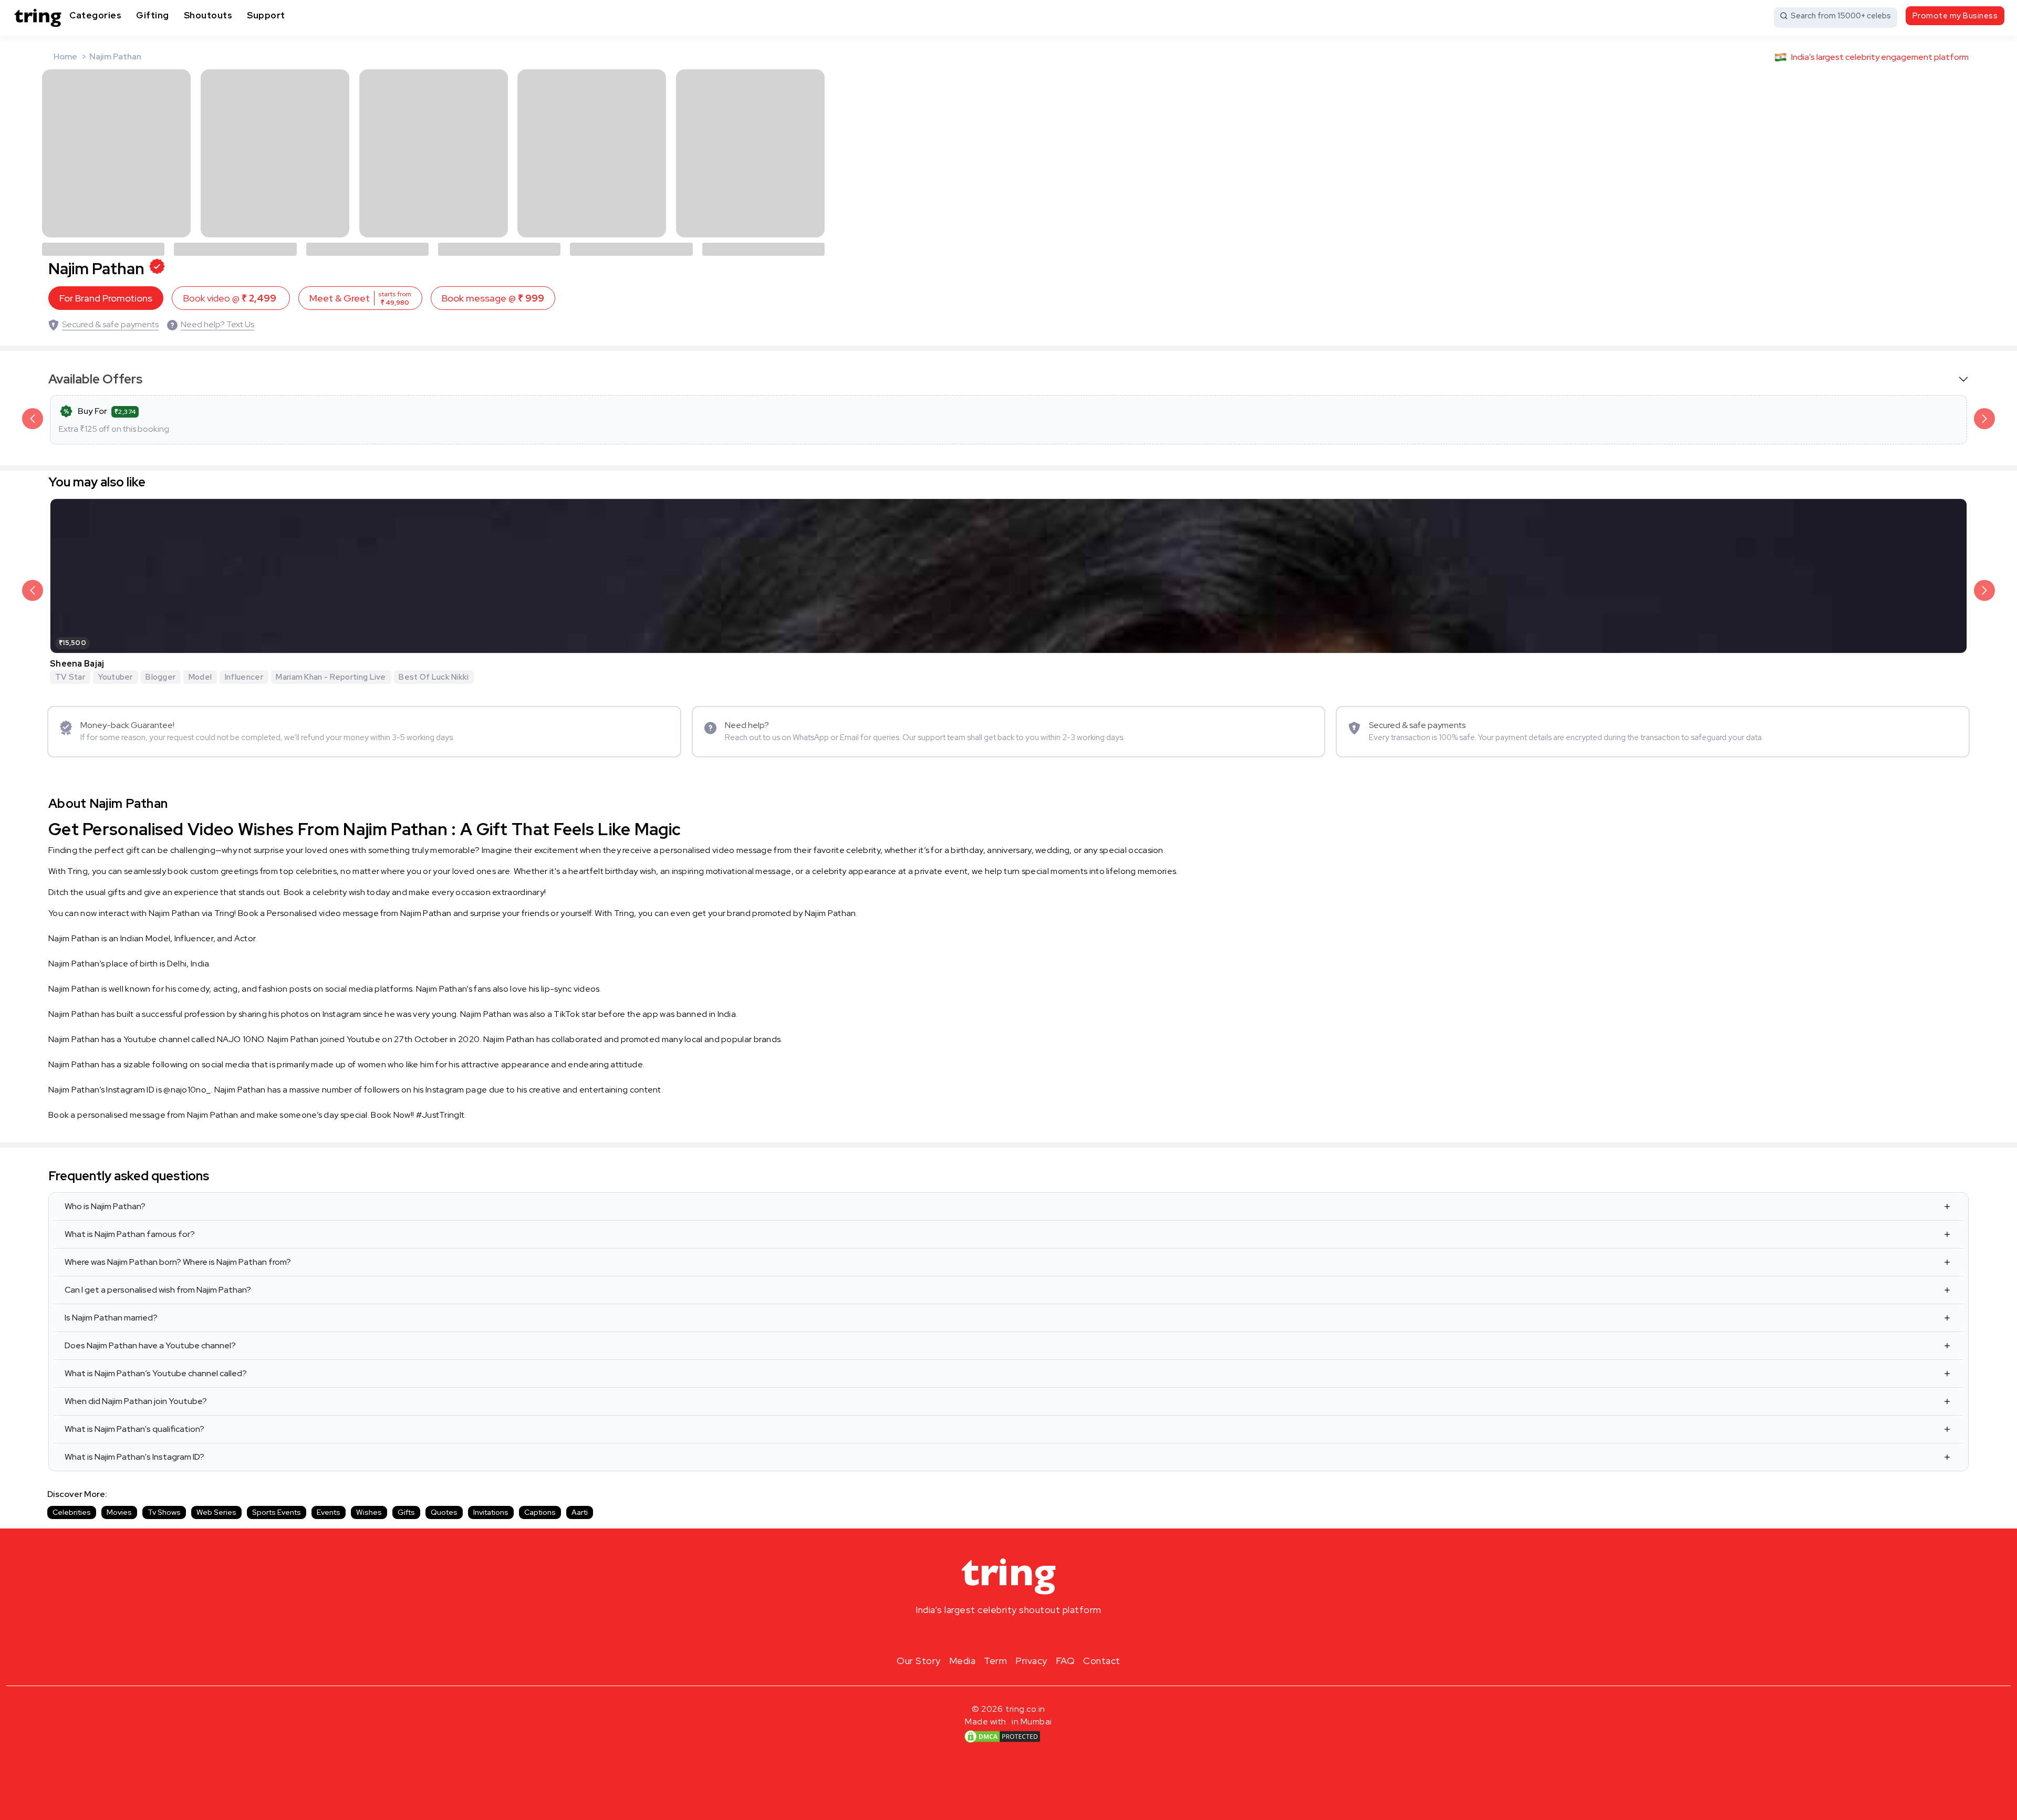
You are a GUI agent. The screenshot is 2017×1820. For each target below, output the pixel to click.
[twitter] (1008, 1635)
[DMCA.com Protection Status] (1002, 1736)
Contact (1102, 1661)
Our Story (919, 1661)
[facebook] (992, 1635)
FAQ (1065, 1661)
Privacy (1031, 1661)
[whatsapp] (1042, 1635)
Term (995, 1661)
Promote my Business (1955, 16)
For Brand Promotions (106, 298)
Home (65, 56)
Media (963, 1661)
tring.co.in (1026, 1709)
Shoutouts (208, 15)
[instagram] (975, 1635)
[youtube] (1025, 1635)
